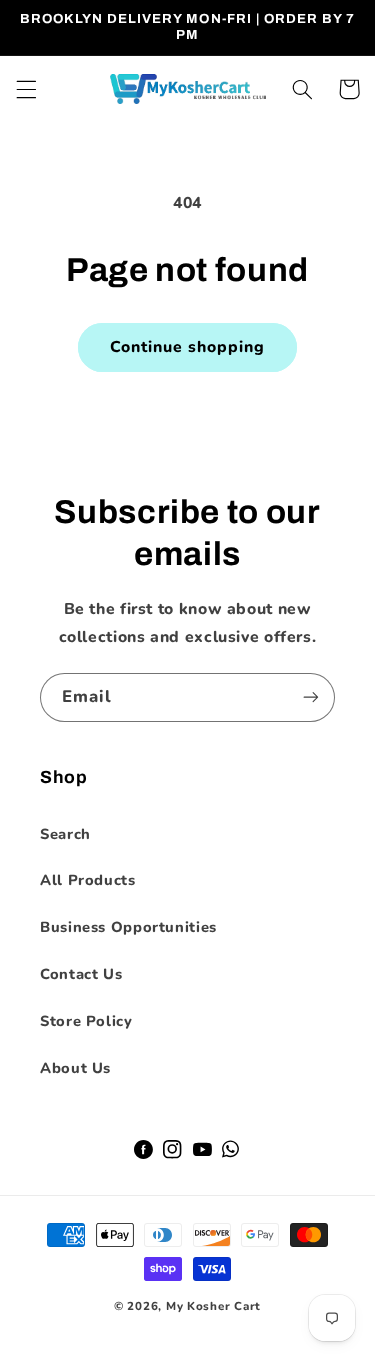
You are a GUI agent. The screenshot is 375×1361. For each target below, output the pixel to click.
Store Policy (86, 1021)
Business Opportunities (128, 927)
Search (65, 834)
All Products (88, 880)
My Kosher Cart (213, 1306)
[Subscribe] (311, 697)
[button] (26, 89)
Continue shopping (188, 347)
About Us (75, 1068)
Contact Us (81, 974)
